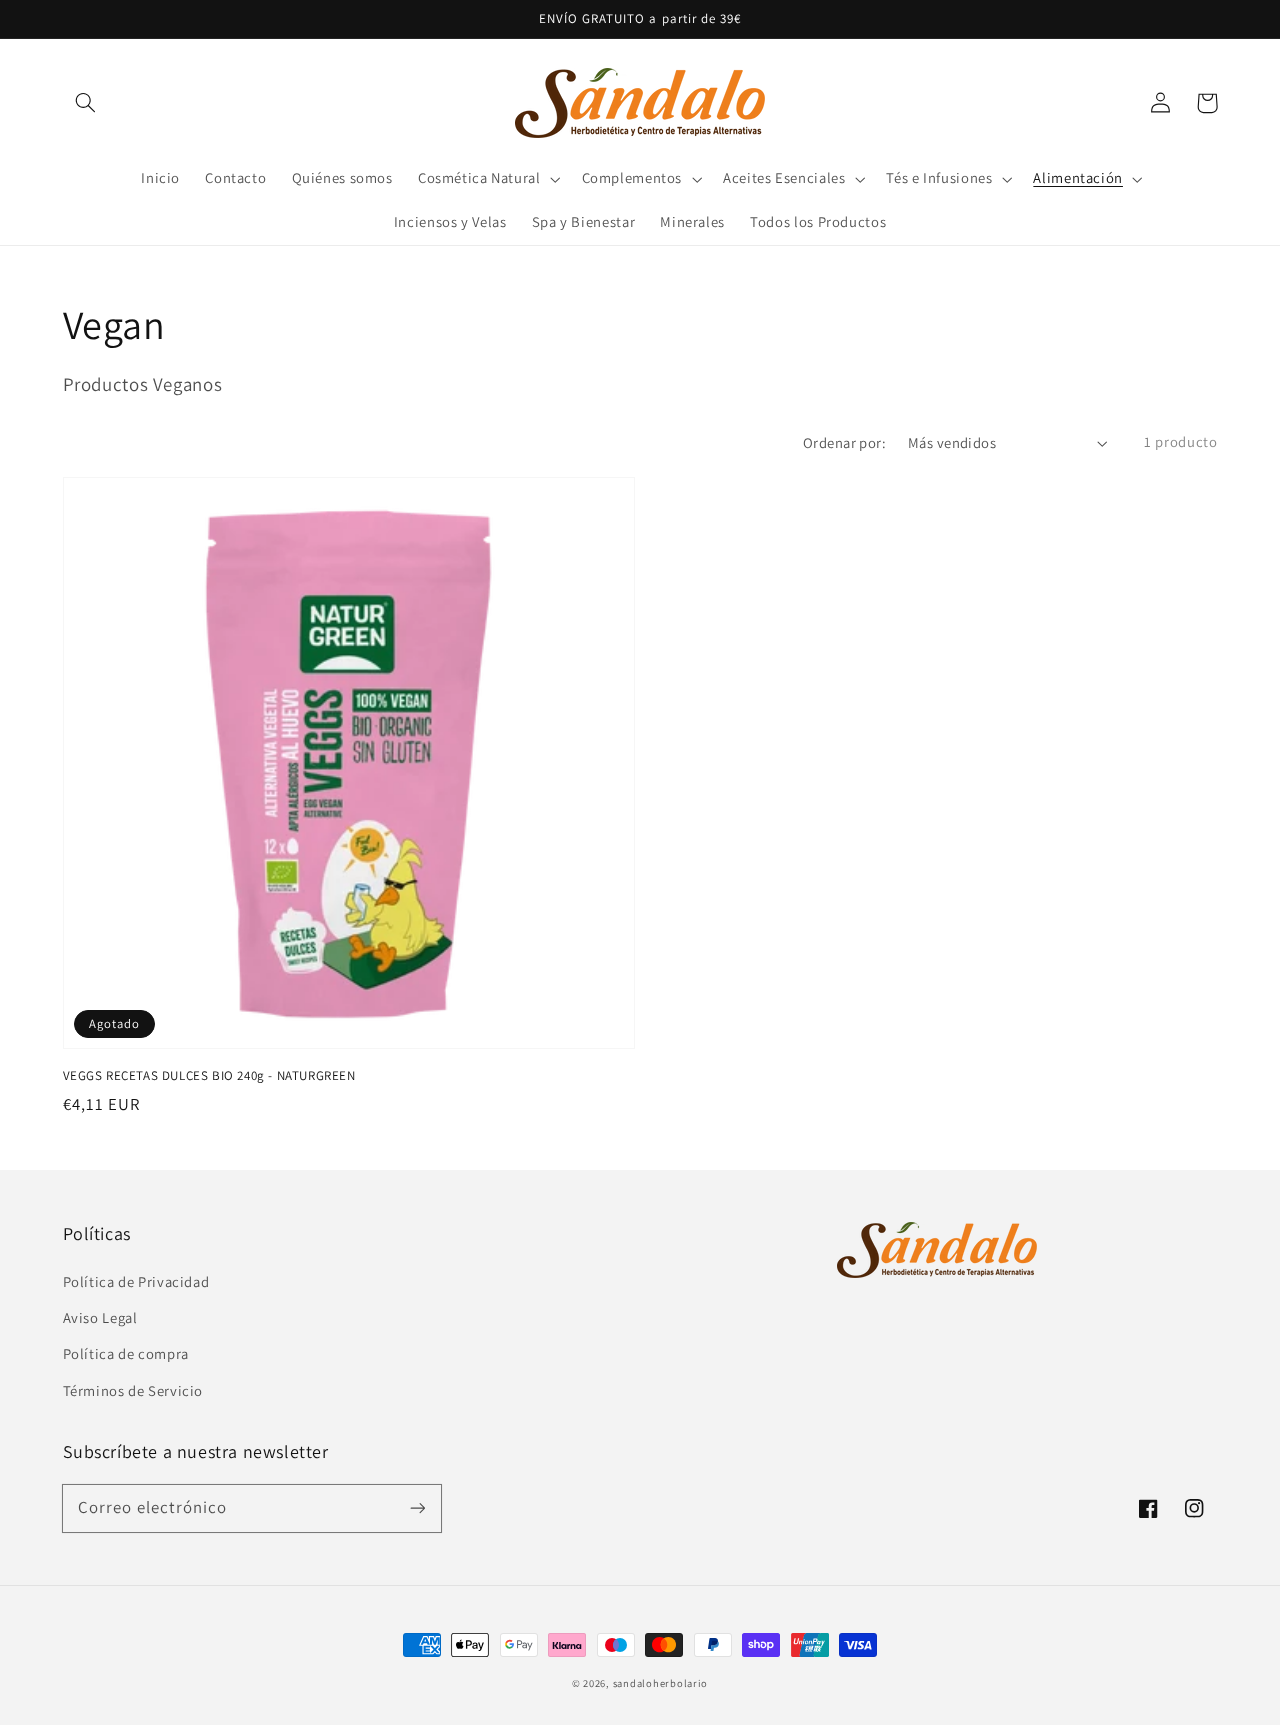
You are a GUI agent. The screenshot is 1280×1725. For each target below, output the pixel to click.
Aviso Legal (100, 1317)
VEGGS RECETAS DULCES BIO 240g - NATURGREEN (209, 1075)
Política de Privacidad (136, 1281)
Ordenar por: (844, 442)
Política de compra (126, 1353)
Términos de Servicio (133, 1390)
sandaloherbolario (661, 1683)
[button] (86, 103)
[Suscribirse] (417, 1508)
